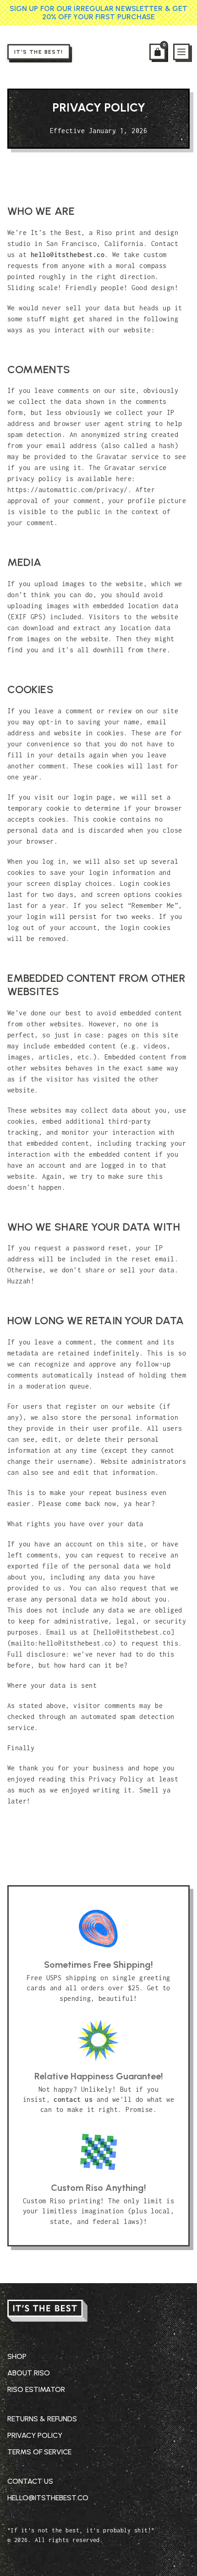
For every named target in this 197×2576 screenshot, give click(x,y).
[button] (158, 52)
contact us (73, 2099)
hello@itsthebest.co (68, 255)
